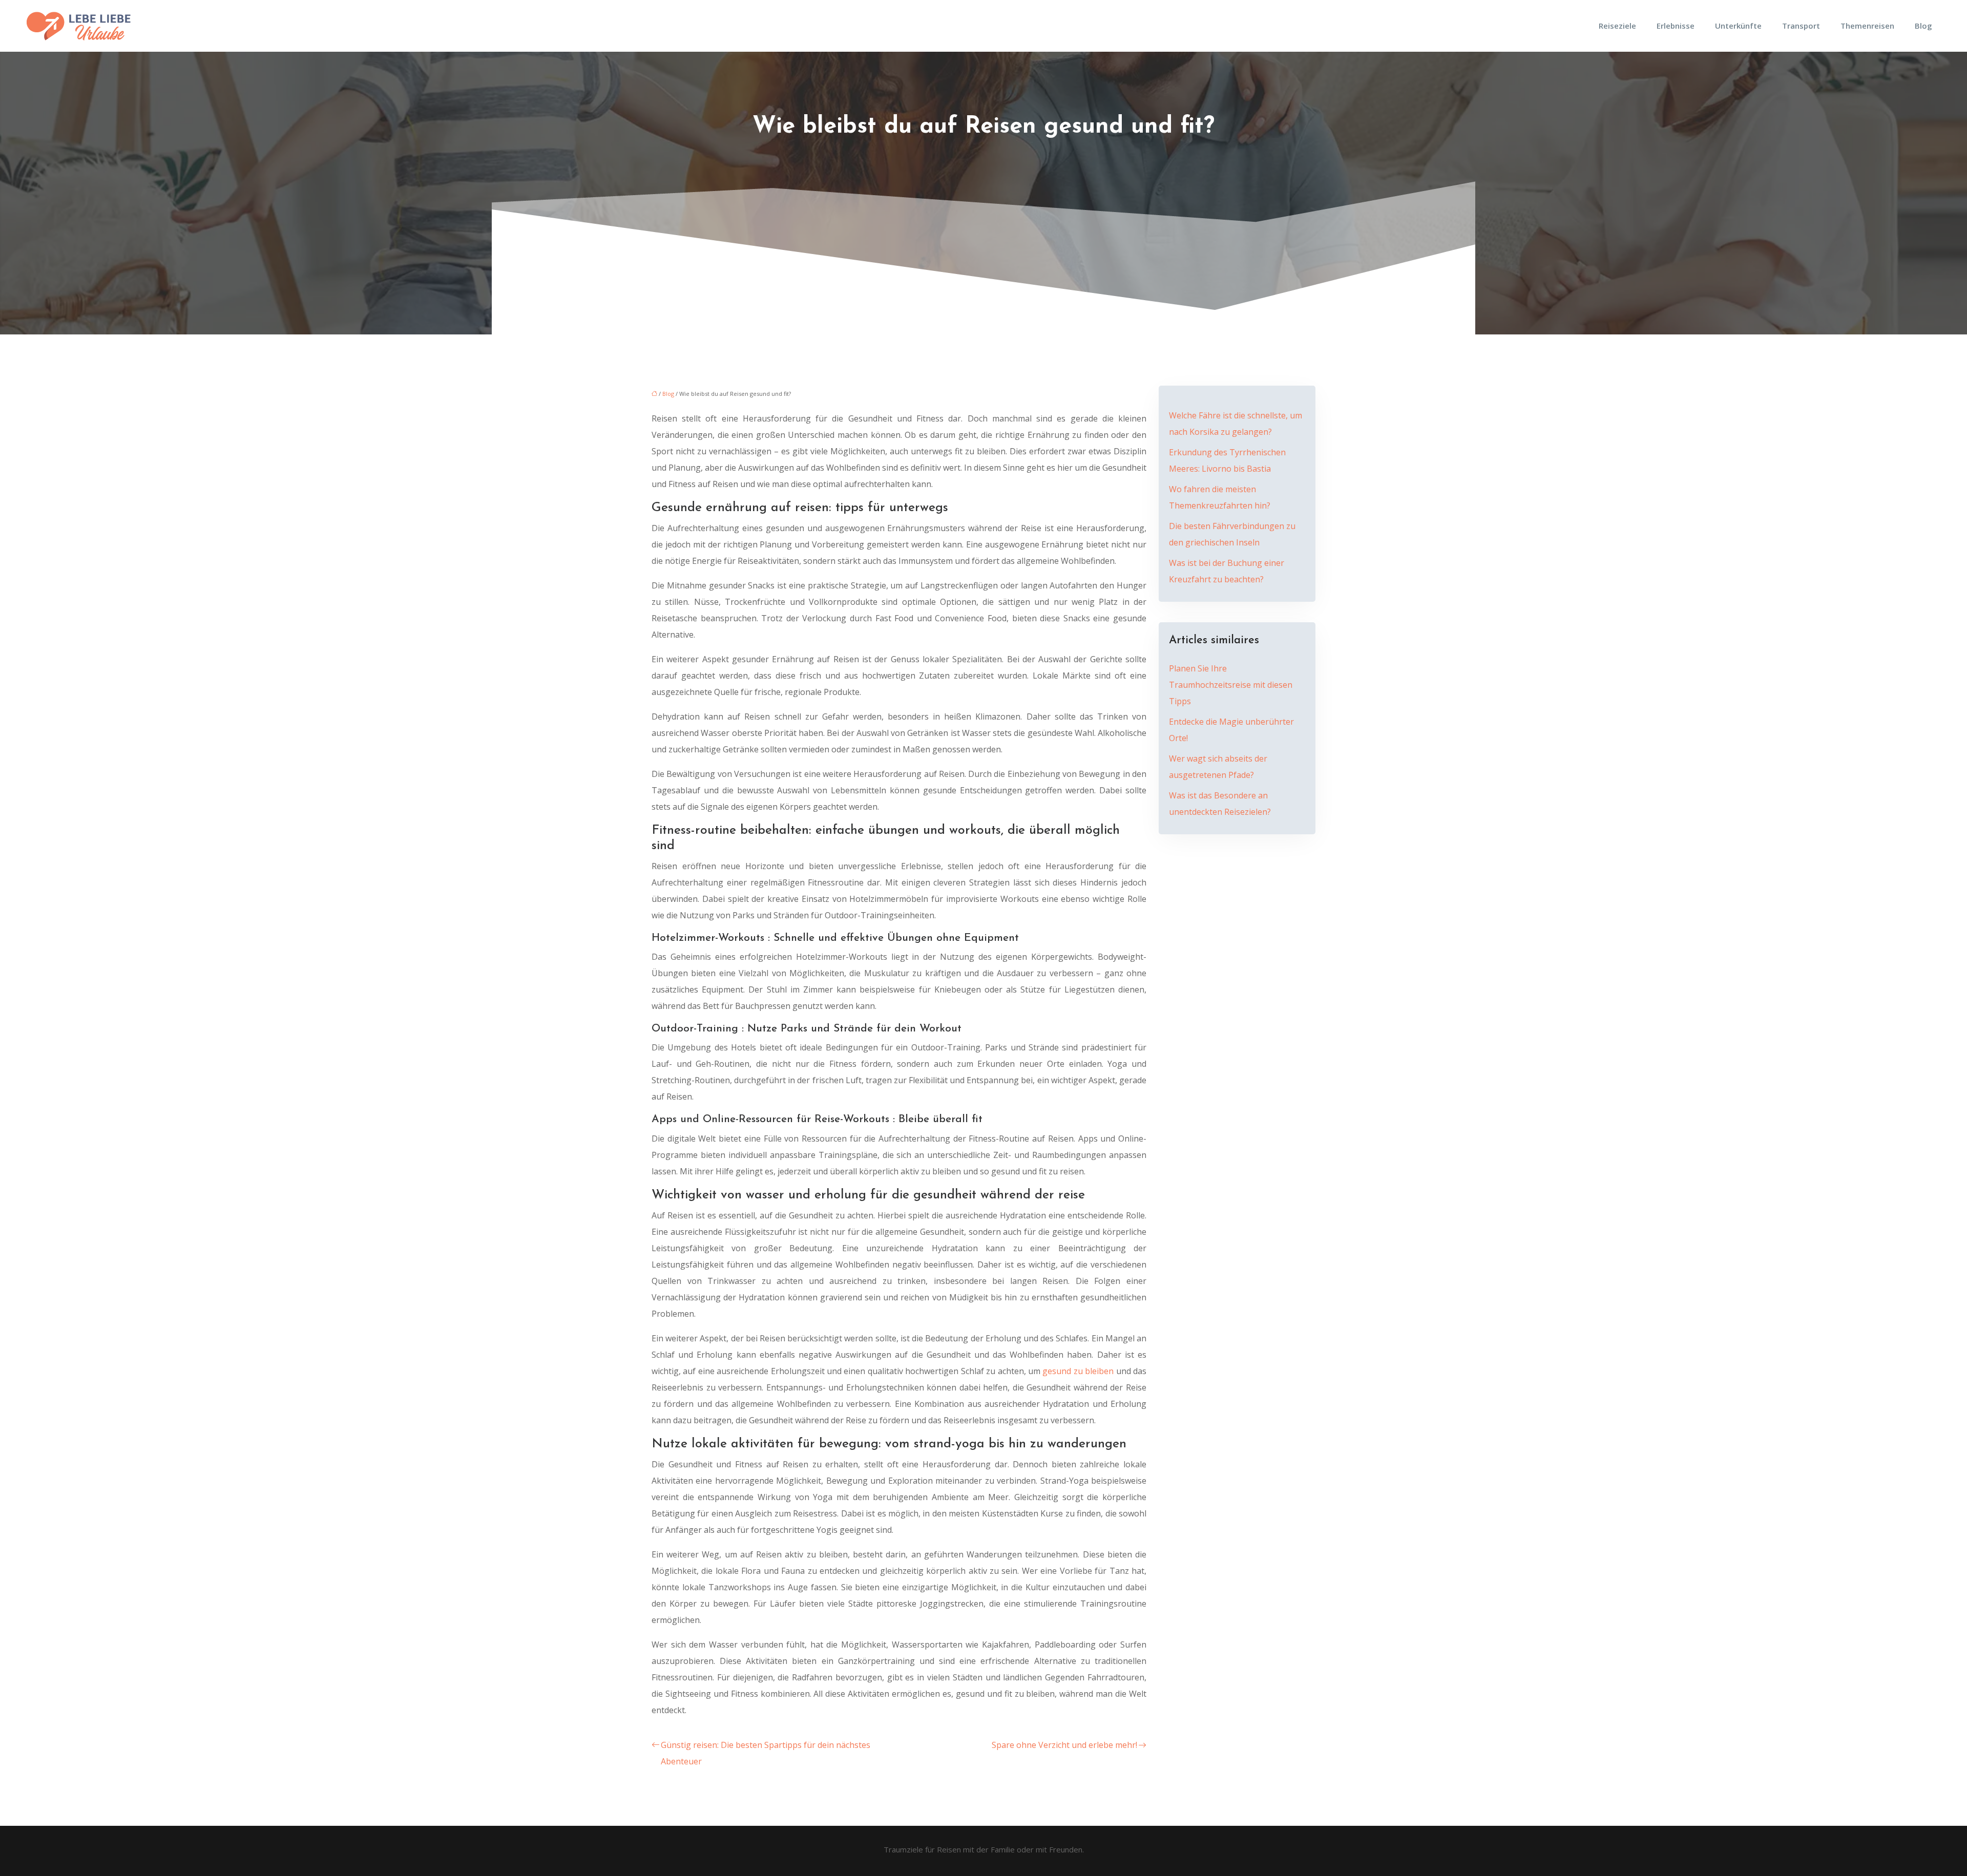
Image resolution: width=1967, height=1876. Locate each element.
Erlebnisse (1676, 26)
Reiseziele (1617, 26)
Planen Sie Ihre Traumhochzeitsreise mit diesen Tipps (1231, 685)
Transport (1801, 26)
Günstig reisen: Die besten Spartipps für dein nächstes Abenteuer (766, 1753)
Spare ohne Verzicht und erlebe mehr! (1064, 1745)
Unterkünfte (1738, 26)
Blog (1923, 26)
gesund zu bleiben (1078, 1371)
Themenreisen (1867, 26)
